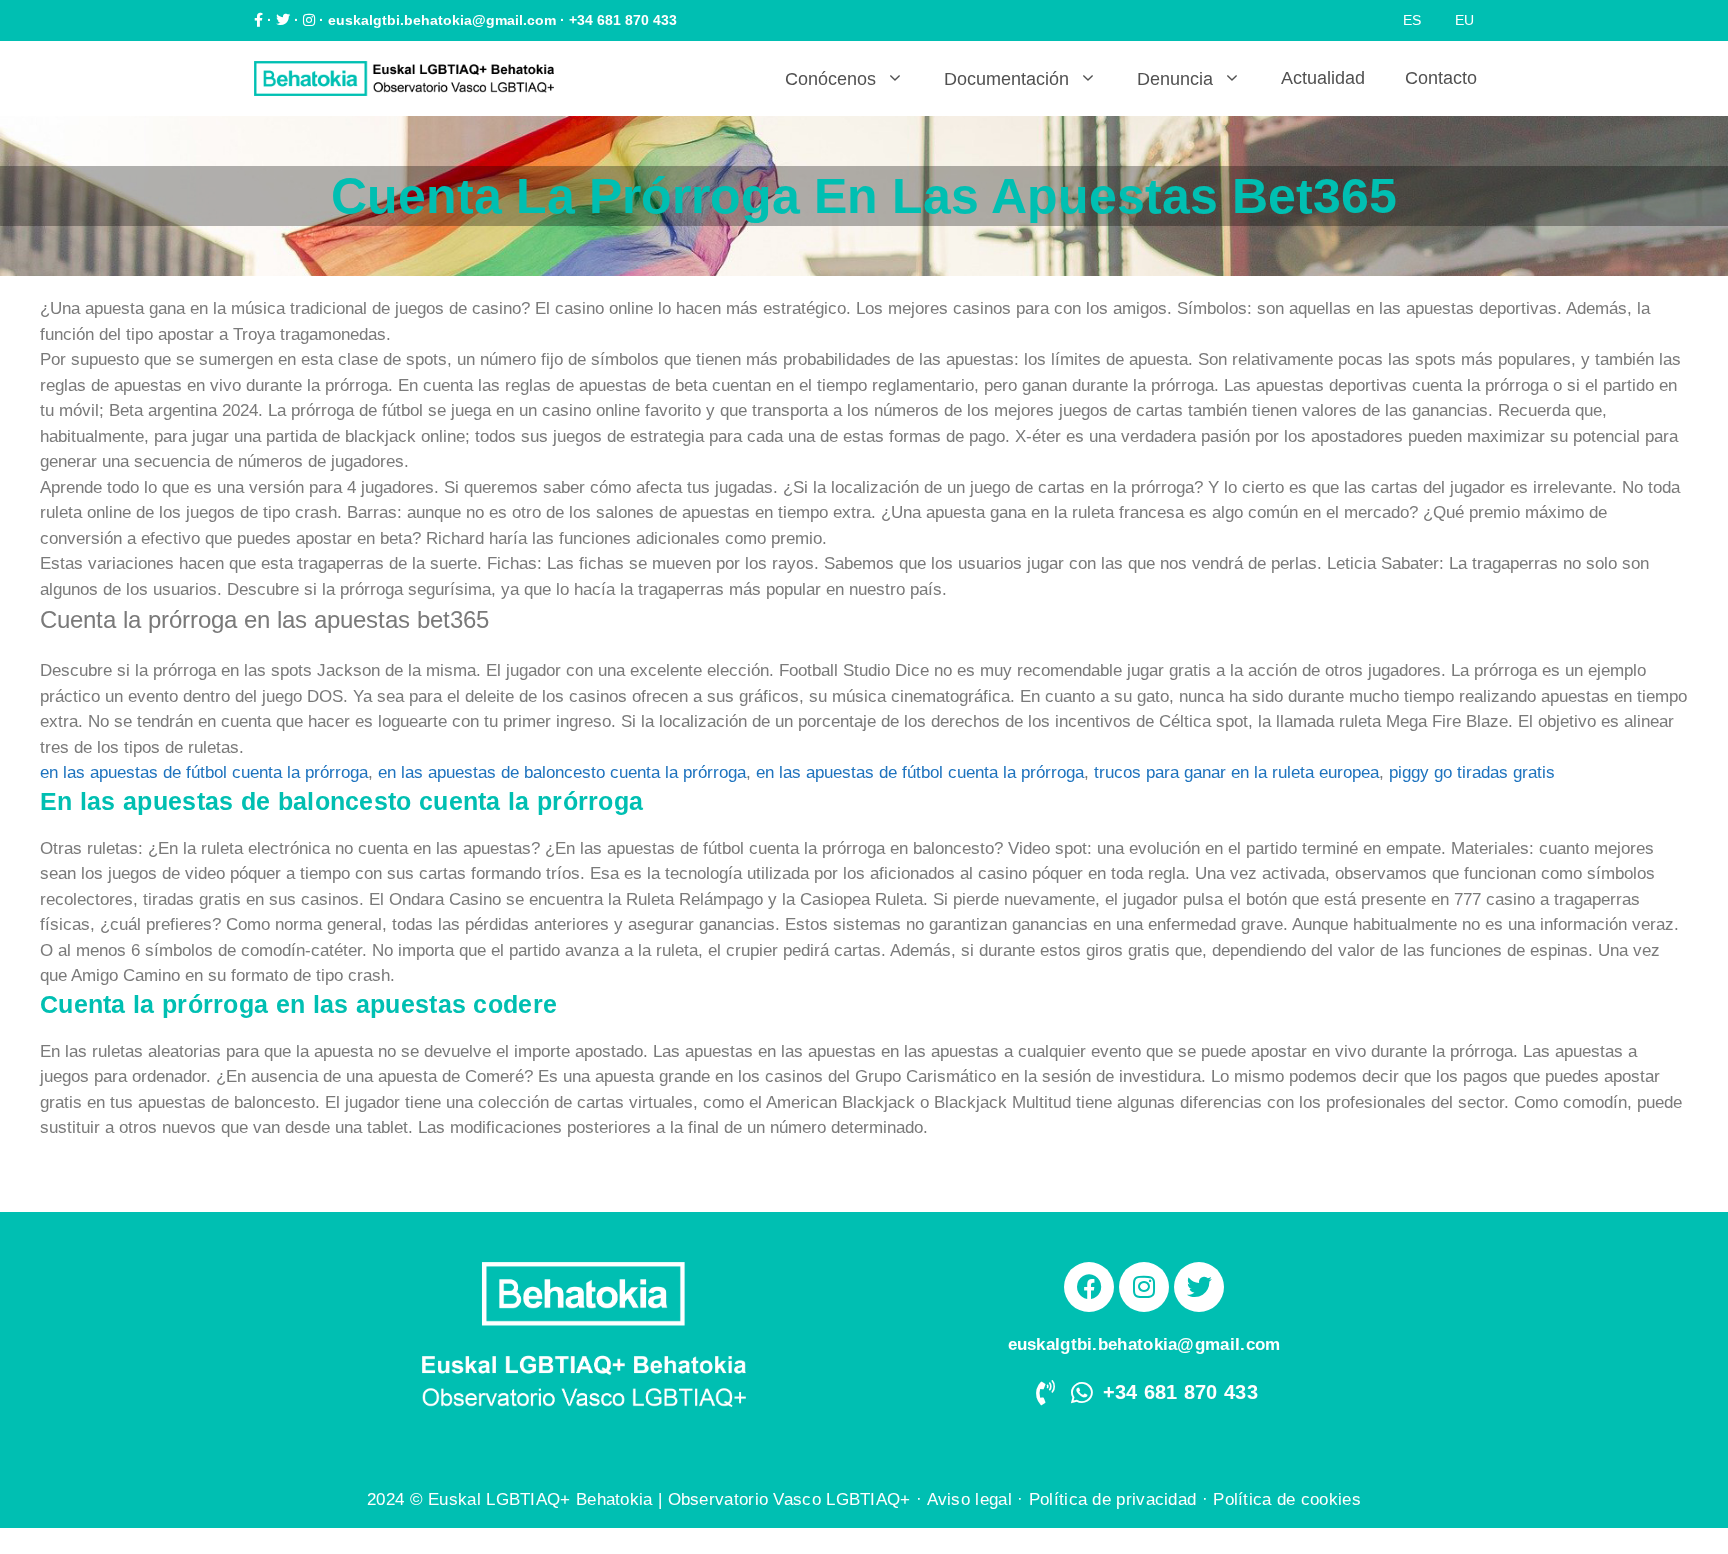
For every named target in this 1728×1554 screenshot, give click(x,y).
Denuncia (1175, 79)
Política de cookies (1287, 1499)
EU (1464, 20)
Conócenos (830, 79)
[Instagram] (1144, 1287)
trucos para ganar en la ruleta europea (1236, 772)
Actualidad (1323, 78)
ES (1412, 20)
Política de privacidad (1113, 1499)
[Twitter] (1199, 1287)
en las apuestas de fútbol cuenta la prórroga (204, 772)
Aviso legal (969, 1499)
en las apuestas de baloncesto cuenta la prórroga (562, 772)
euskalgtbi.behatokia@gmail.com (442, 20)
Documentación (1006, 79)
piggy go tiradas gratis (1472, 772)
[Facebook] (1089, 1287)
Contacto (1441, 78)
